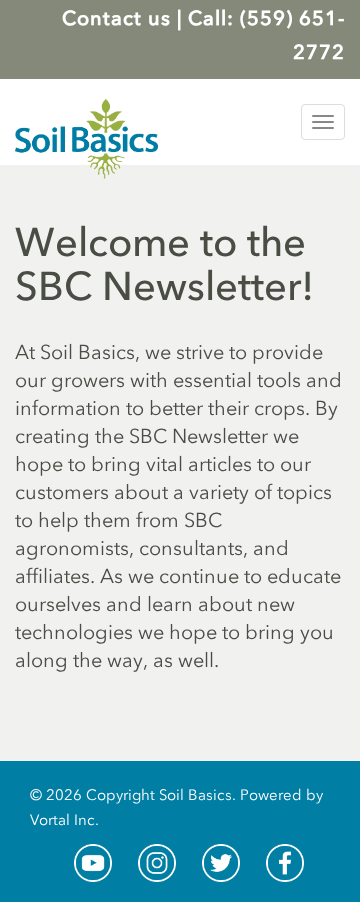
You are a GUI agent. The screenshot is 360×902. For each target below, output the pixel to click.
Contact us (116, 18)
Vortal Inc (62, 820)
